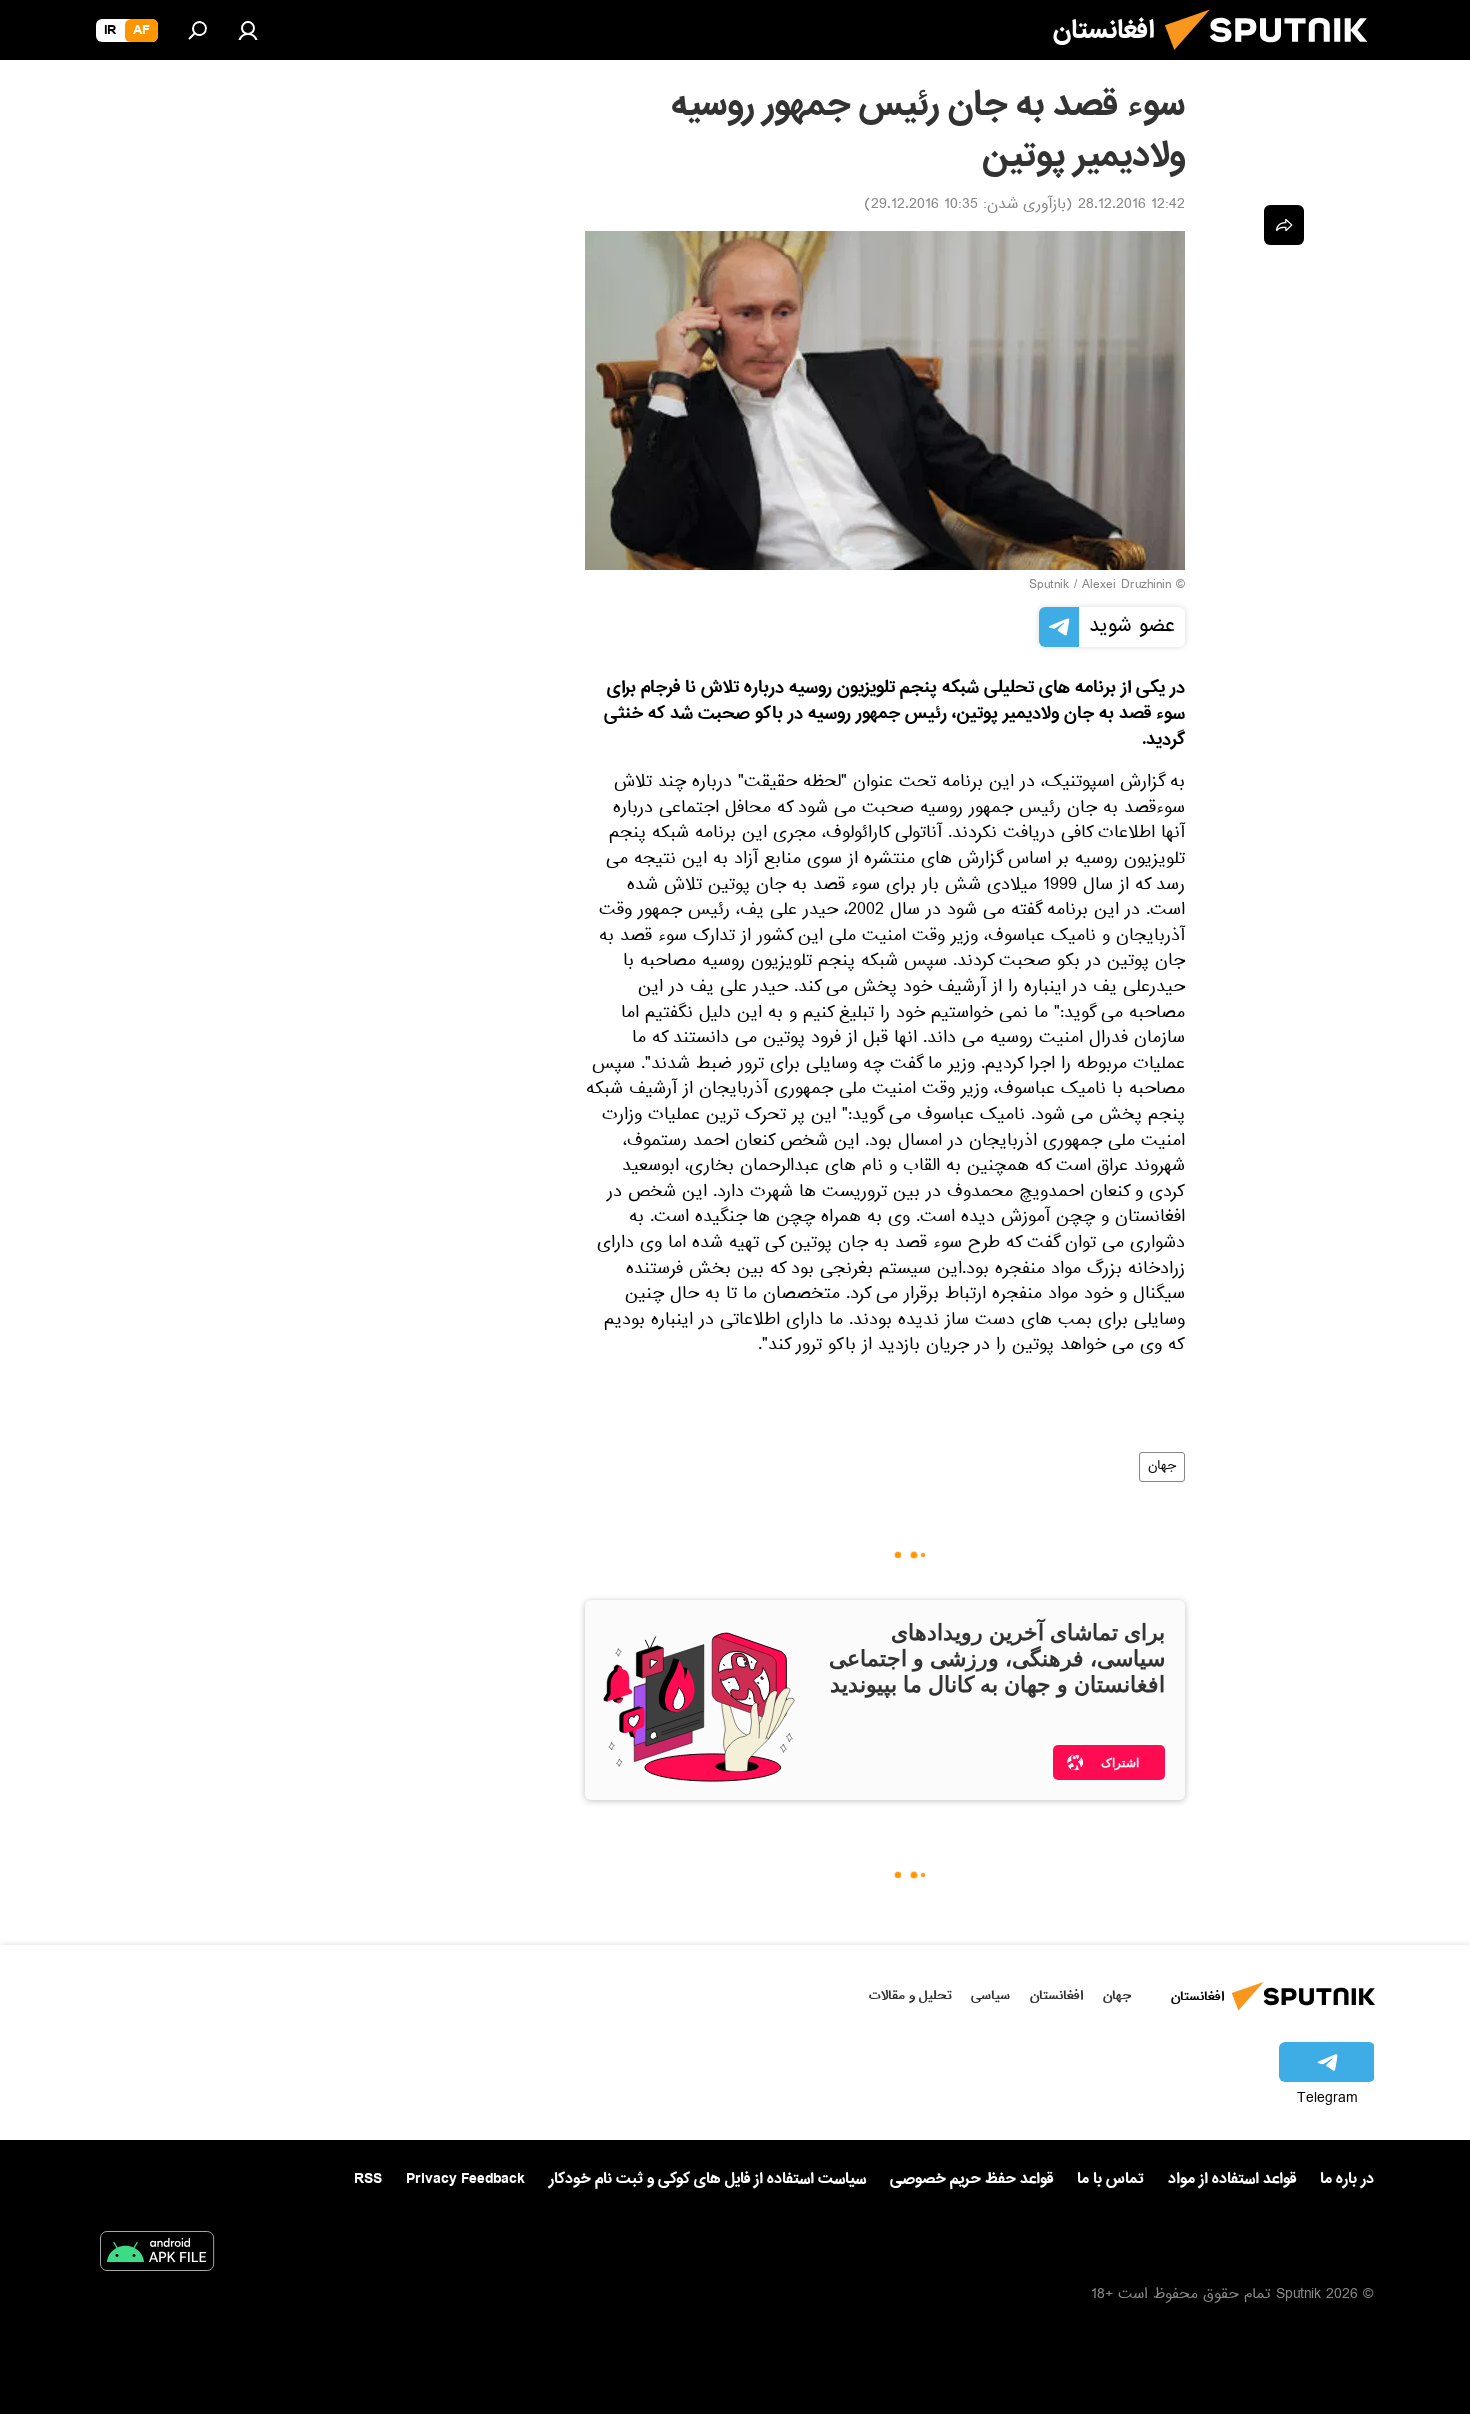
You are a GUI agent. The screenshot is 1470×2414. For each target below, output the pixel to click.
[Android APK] (157, 2255)
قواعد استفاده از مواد (1232, 2179)
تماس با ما (1110, 2179)
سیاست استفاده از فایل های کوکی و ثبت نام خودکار (707, 2179)
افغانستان (1056, 1995)
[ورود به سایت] (248, 30)
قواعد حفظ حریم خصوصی (971, 2179)
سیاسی (990, 1995)
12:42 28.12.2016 (1131, 206)
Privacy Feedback (465, 2179)
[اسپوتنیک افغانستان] (1274, 58)
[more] (1284, 225)
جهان (1162, 1467)
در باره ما (1347, 2179)
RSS (368, 2179)
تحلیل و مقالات (910, 1995)
